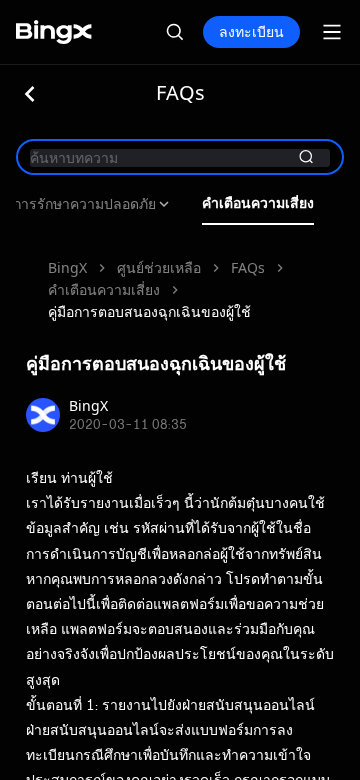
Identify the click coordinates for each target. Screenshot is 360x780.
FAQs (248, 267)
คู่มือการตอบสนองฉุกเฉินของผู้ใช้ (149, 311)
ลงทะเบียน (251, 31)
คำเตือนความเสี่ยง (258, 203)
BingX (67, 267)
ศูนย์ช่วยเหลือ (159, 267)
